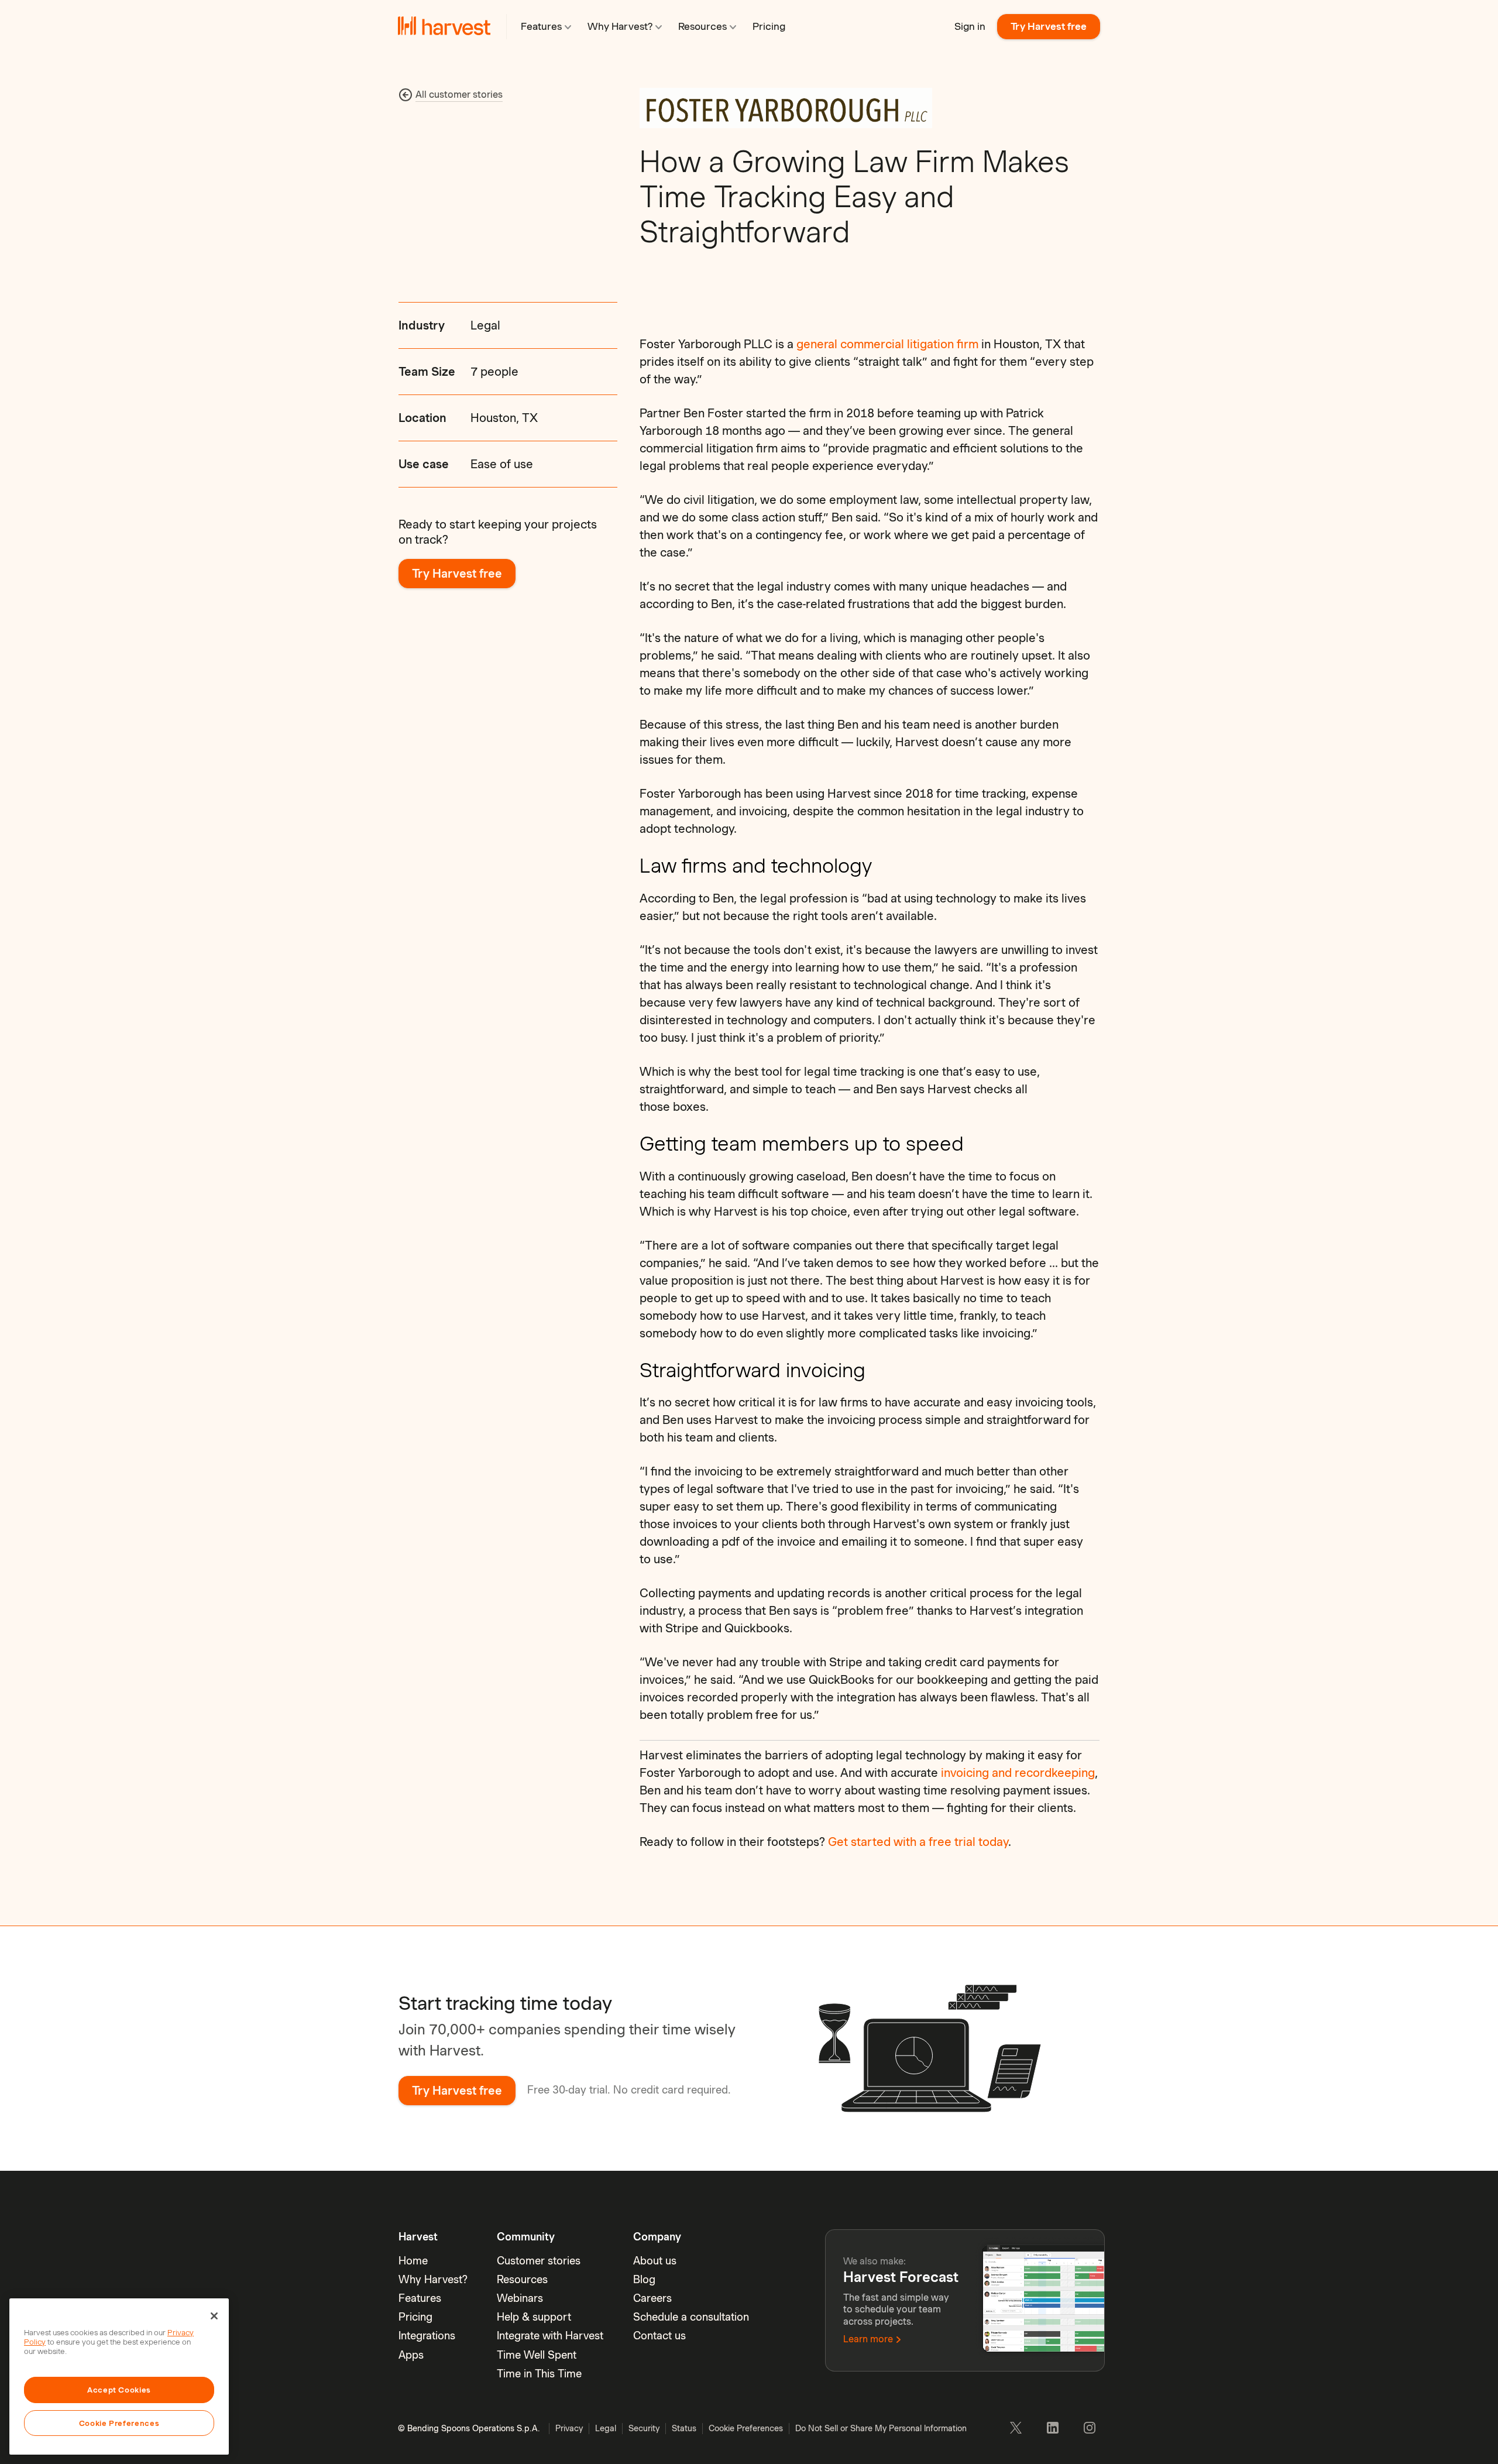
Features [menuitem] (420, 2298)
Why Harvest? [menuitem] (433, 2279)
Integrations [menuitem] (427, 2336)
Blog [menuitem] (644, 2279)
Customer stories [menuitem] (539, 2261)
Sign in (970, 26)
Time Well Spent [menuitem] (537, 2355)
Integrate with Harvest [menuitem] (550, 2336)
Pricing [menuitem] (415, 2317)
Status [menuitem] (684, 2428)
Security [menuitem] (644, 2428)
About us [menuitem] (655, 2261)
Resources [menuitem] (522, 2279)
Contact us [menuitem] (659, 2336)
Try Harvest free (1049, 26)
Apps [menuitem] (411, 2355)
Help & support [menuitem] (534, 2317)
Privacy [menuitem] (569, 2428)
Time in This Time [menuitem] (539, 2374)
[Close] (214, 2316)
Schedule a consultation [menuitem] (691, 2317)
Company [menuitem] (657, 2237)
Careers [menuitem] (652, 2298)
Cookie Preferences (119, 2423)
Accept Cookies (119, 2390)
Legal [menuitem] (606, 2428)
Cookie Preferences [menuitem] (746, 2428)
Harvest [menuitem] (418, 2237)
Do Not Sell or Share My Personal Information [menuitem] (881, 2428)
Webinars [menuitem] (520, 2298)
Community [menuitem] (526, 2237)
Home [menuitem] (413, 2261)
